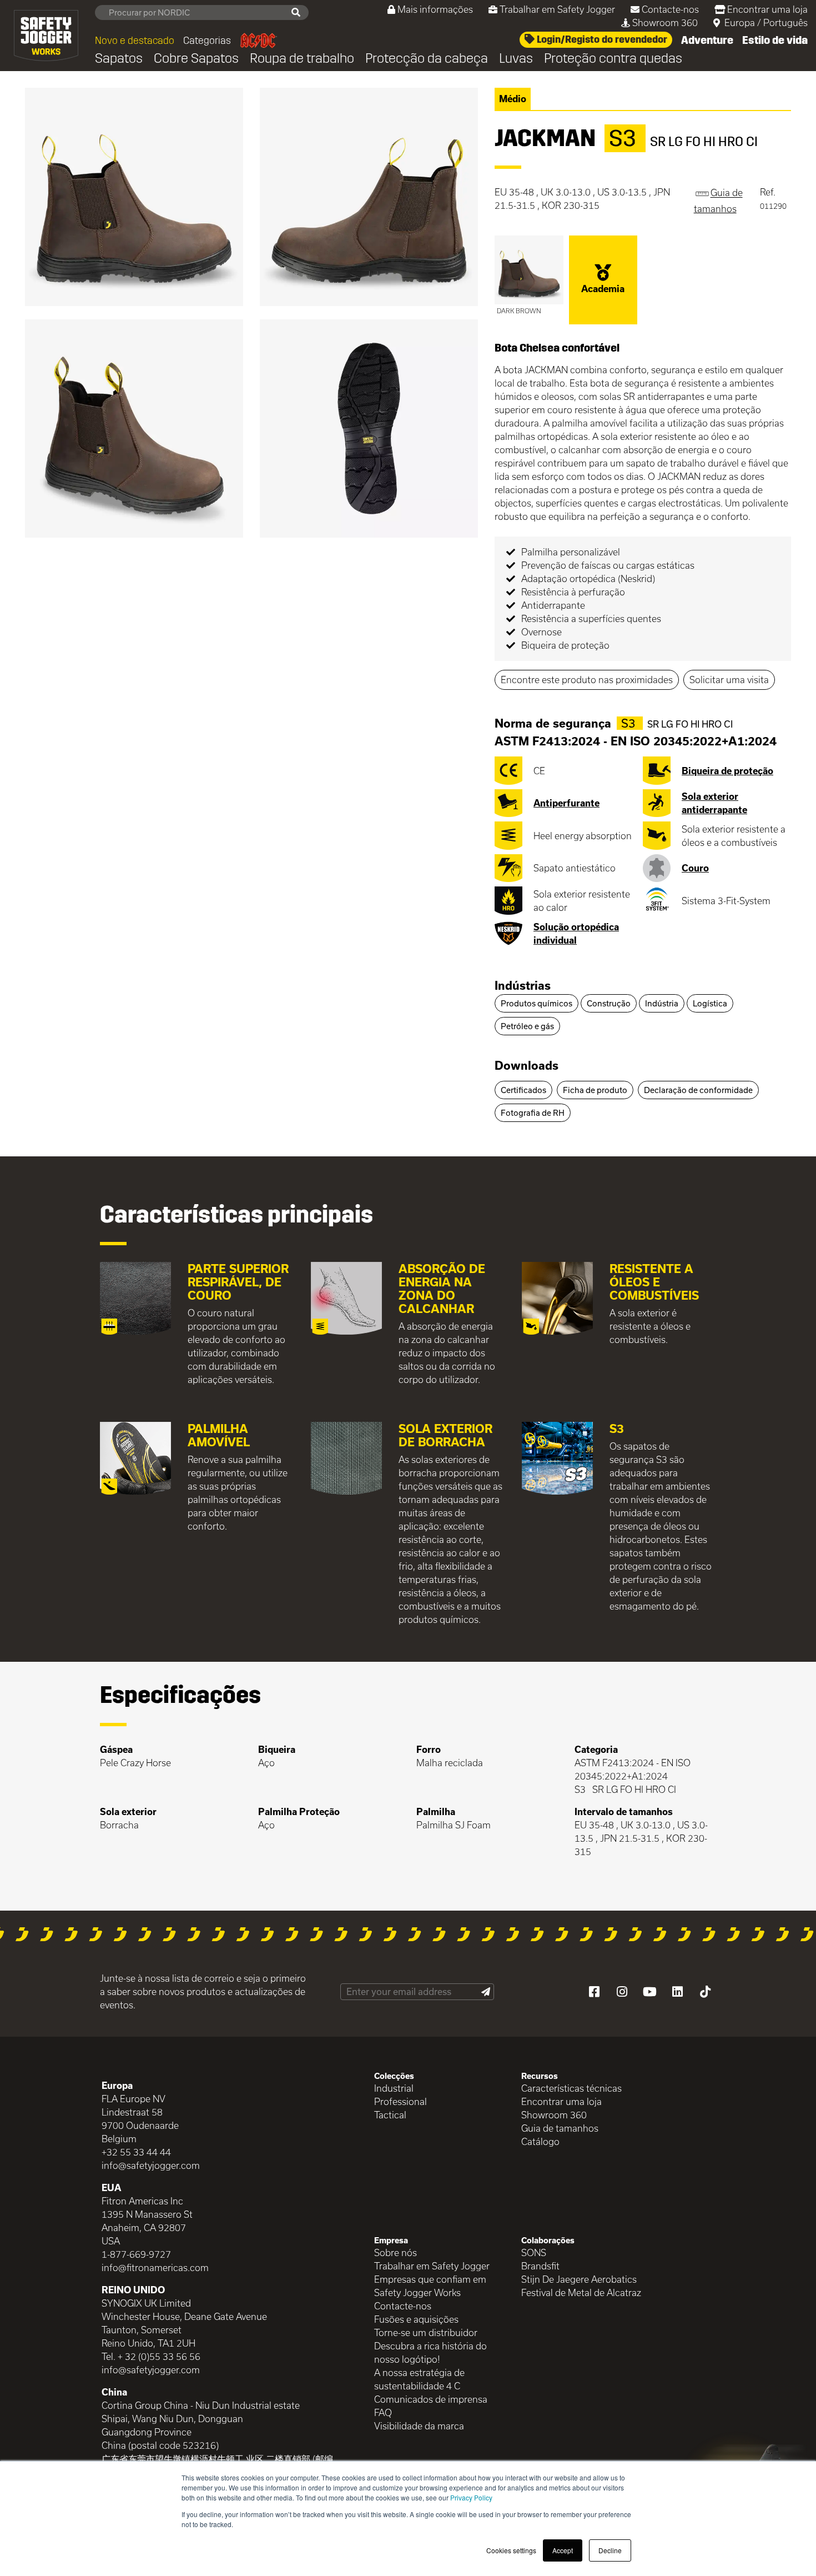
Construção (609, 1003)
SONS (534, 2252)
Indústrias (523, 985)
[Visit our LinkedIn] (677, 1992)
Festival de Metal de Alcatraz (581, 2292)
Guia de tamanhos (560, 2128)
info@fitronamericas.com (155, 2267)
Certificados (523, 1090)
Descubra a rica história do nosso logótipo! (430, 2352)
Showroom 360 (665, 22)
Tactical (390, 2115)
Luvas (516, 58)
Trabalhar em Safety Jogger (557, 9)
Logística (710, 1003)
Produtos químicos (537, 1003)
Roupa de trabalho (302, 58)
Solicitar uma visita (729, 680)
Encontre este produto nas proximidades (587, 680)
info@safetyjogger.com (151, 2165)
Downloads (527, 1065)
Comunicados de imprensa (431, 2399)
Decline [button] (610, 2550)
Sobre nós (396, 2252)
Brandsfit (540, 2266)
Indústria (662, 1003)
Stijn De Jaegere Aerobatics (579, 2279)
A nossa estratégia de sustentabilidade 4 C (419, 2379)
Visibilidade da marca (419, 2426)
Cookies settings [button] (511, 2550)
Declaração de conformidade (698, 1090)
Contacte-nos (670, 9)
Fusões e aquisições (416, 2319)
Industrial (394, 2088)
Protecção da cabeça (427, 58)
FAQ (383, 2412)
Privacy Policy (471, 2497)
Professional (401, 2101)
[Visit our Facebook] (594, 1992)
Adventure (707, 40)
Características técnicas (571, 2088)
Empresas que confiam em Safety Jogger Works (430, 2286)
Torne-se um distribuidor (426, 2332)
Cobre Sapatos (196, 58)
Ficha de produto (595, 1090)
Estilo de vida (775, 40)
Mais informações (435, 9)
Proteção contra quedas (613, 58)
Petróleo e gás (527, 1026)
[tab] (643, 986)
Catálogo (540, 2141)
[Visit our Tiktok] (705, 1992)
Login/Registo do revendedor (601, 39)
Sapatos (119, 58)
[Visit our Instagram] (622, 1992)
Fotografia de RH (533, 1113)
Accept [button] (563, 2550)
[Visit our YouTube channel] (649, 1992)
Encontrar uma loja (767, 9)
